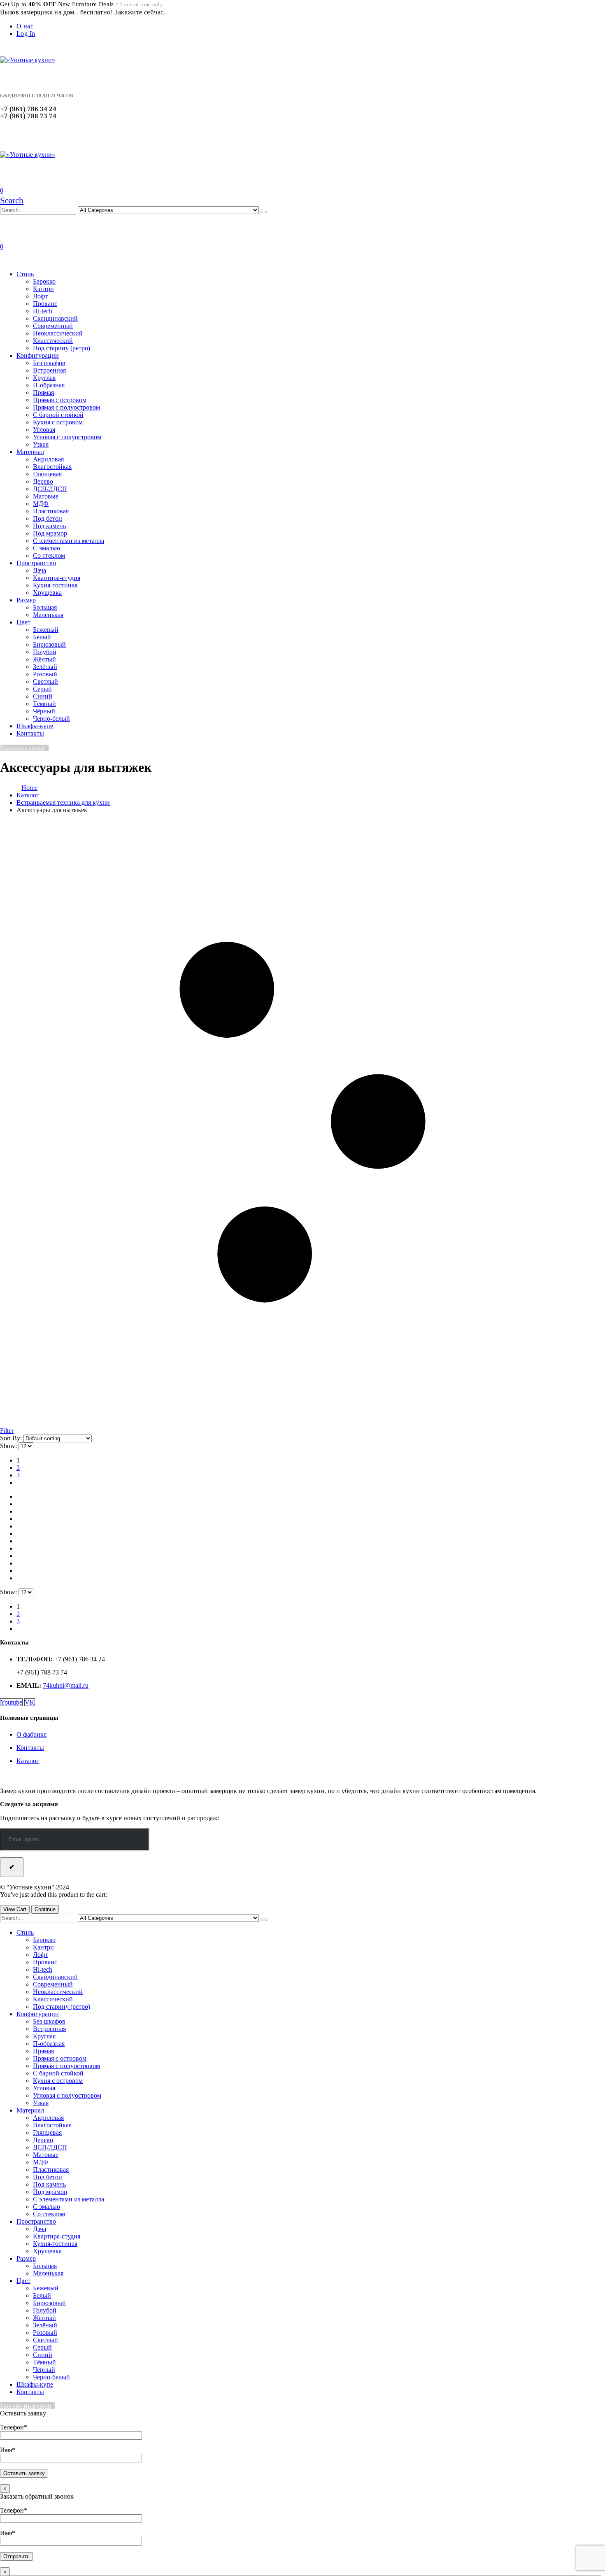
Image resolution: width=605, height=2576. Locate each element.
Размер (26, 600)
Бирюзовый (49, 644)
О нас (25, 26)
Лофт (40, 296)
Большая (45, 607)
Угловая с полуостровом (67, 437)
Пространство (36, 563)
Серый (42, 689)
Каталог (28, 1761)
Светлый (45, 681)
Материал (30, 452)
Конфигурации (38, 355)
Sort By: (12, 1438)
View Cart (15, 1909)
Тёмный (44, 704)
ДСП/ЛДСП (50, 489)
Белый (42, 637)
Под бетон (48, 518)
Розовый (45, 674)
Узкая (41, 444)
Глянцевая (47, 474)
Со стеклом (49, 555)
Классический (53, 341)
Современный (53, 326)
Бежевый (46, 630)
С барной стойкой (58, 415)
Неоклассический (58, 333)
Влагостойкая (52, 467)
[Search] (264, 212)
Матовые (46, 496)
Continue (45, 1909)
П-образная (49, 385)
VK (30, 1702)
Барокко (44, 281)
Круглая (44, 378)
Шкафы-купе (35, 726)
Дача (40, 570)
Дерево (43, 481)
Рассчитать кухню (22, 748)
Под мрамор (50, 533)
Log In (26, 34)
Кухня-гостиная (55, 585)
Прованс (45, 304)
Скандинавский (55, 318)
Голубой (45, 652)
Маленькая (48, 615)
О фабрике (31, 1734)
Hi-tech (43, 311)
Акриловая (48, 459)
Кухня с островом (58, 422)
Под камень (49, 526)
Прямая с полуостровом (66, 407)
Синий (43, 696)
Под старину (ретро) (62, 348)
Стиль (25, 274)
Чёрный (44, 711)
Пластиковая (51, 511)
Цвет (23, 622)
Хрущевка (47, 593)
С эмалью (47, 548)
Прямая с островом (60, 400)
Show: (9, 1446)
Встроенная (49, 370)
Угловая (44, 430)
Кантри (43, 289)
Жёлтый (44, 659)
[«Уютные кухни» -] (28, 60)
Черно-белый (51, 719)
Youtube (11, 1702)
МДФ (41, 504)
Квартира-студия (57, 578)
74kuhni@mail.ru (66, 1685)
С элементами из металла (69, 541)
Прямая (43, 392)
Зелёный (45, 667)
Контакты (30, 733)
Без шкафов (49, 363)
